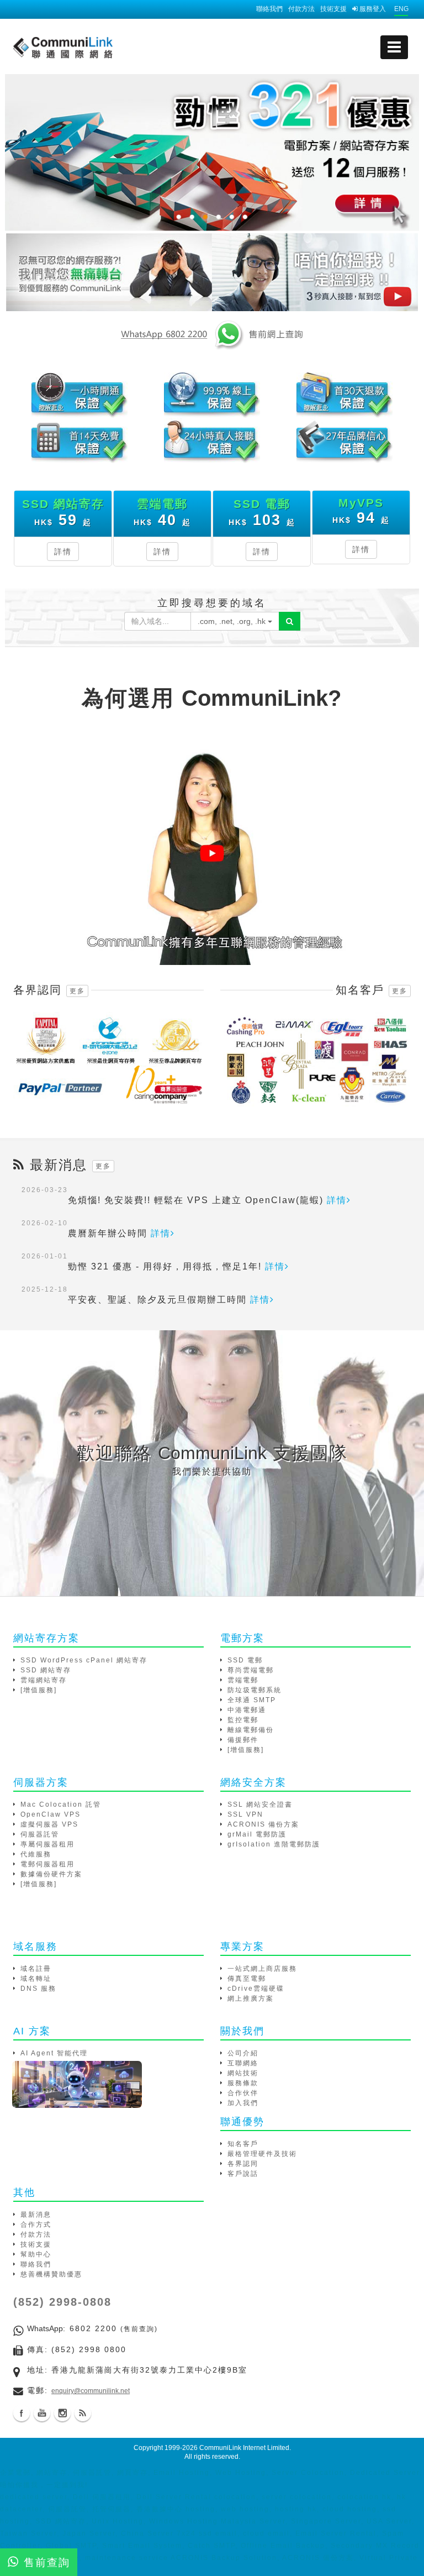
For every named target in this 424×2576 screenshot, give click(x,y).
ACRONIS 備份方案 (263, 1824)
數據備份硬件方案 (51, 1874)
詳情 (63, 552)
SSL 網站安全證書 (260, 1804)
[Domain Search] (290, 621)
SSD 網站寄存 (46, 1670)
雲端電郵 (243, 1680)
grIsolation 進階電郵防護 (274, 1844)
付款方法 (301, 9)
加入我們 (243, 2103)
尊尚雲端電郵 (251, 1670)
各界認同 (243, 2164)
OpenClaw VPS (51, 1814)
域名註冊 (36, 1969)
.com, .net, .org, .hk (233, 621)
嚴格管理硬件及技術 (262, 2154)
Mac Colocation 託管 (61, 1804)
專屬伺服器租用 (47, 1844)
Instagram (62, 2413)
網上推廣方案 (251, 1998)
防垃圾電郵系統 (255, 1690)
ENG (401, 9)
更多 (77, 991)
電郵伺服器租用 (47, 1864)
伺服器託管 (40, 1834)
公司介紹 (243, 2053)
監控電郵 (243, 1720)
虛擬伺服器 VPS (49, 1824)
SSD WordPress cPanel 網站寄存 (84, 1660)
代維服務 (36, 1854)
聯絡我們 (269, 9)
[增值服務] (39, 1690)
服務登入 (372, 9)
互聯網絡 (243, 2063)
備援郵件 (243, 1740)
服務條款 (243, 2083)
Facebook (22, 2413)
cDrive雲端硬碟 (256, 1989)
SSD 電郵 (245, 1660)
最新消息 (36, 2215)
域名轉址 (36, 1979)
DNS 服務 (38, 1989)
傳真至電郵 (247, 1979)
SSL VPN (245, 1814)
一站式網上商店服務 (262, 1969)
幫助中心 (36, 2254)
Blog (83, 2413)
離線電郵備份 (251, 1730)
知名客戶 (243, 2144)
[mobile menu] (394, 47)
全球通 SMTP (252, 1700)
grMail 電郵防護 (257, 1834)
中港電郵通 (247, 1710)
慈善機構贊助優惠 (51, 2274)
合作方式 (36, 2225)
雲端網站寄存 (44, 1680)
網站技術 (243, 2073)
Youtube (42, 2413)
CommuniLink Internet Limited (244, 2448)
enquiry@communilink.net (91, 2391)
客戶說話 (243, 2174)
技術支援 (333, 9)
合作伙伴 (243, 2093)
